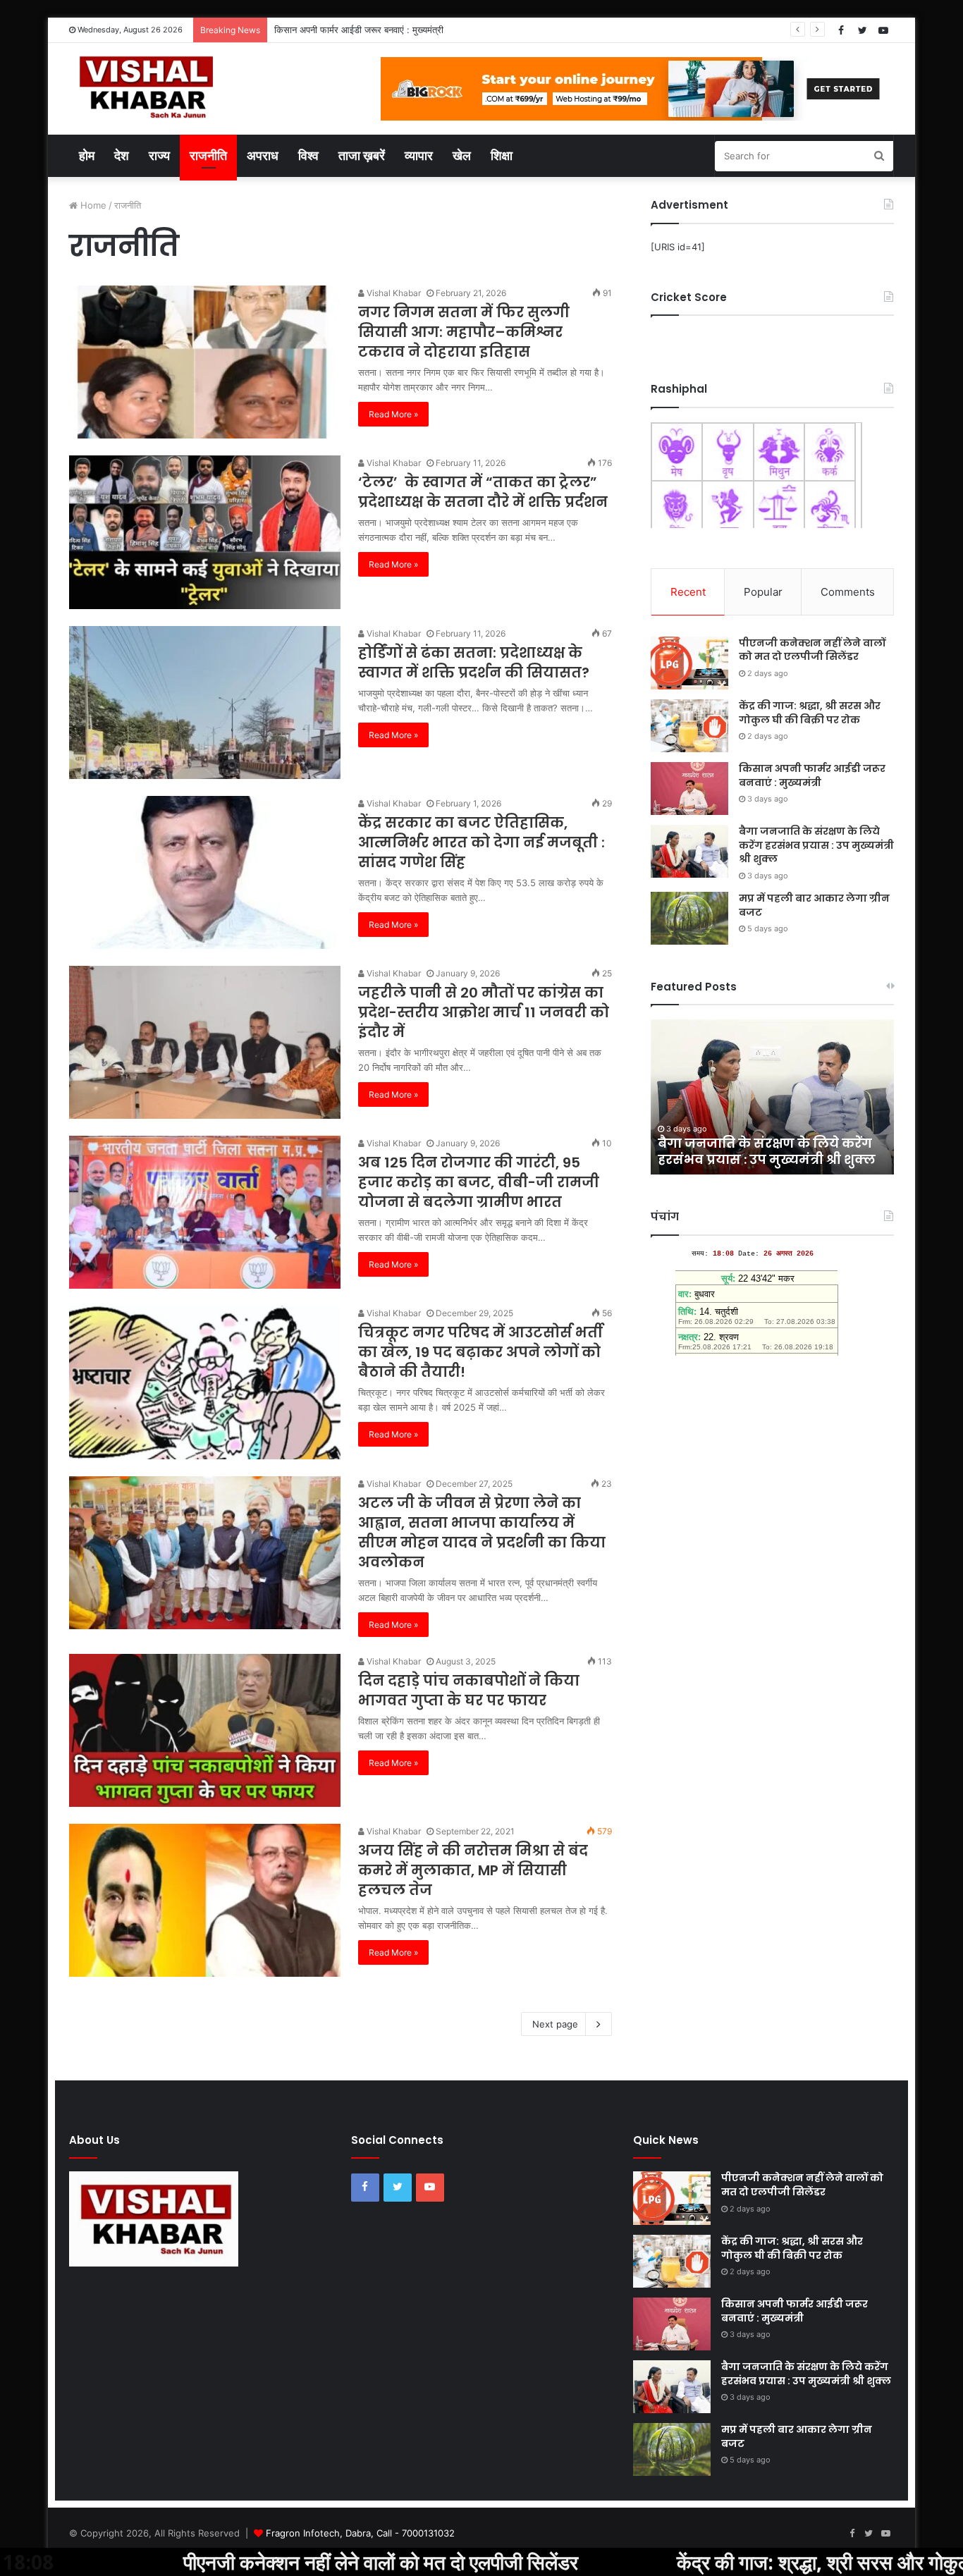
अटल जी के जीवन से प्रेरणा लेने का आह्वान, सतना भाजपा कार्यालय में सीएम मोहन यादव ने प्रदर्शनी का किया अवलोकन (482, 1533)
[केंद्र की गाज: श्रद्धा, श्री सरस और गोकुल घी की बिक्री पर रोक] (689, 726)
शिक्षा (502, 155)
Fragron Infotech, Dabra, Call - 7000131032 (360, 2533)
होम (87, 155)
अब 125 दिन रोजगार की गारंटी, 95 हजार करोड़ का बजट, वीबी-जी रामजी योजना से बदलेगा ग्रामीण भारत (479, 1182)
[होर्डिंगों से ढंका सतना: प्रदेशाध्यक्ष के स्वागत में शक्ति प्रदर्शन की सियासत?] (205, 703)
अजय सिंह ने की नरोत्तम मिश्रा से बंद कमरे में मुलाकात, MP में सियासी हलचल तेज (473, 1870)
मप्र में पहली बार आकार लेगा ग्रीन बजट (814, 905)
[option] (772, 1097)
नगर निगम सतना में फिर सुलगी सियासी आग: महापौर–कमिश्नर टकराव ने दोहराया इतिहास (464, 332)
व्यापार (419, 155)
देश (122, 155)
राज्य (159, 155)
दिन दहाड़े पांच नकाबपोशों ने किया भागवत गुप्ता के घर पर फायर (469, 1691)
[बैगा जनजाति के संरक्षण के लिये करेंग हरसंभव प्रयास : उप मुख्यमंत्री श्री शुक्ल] (689, 851)
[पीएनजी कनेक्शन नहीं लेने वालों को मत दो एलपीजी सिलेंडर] (689, 663)
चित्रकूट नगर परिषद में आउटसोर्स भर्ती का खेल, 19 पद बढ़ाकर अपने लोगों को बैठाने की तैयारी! (480, 1352)
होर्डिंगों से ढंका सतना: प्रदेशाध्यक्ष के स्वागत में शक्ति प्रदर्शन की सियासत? (474, 663)
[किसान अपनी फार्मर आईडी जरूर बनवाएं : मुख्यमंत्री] (689, 789)
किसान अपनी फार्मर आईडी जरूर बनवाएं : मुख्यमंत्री (812, 775)
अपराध (263, 155)
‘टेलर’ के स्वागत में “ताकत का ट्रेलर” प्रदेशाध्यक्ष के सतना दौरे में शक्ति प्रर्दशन (483, 492)
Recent (688, 592)
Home (92, 205)
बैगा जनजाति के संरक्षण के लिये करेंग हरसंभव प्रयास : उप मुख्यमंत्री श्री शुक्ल (816, 845)
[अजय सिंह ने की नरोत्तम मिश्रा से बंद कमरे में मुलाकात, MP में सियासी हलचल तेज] (205, 1900)
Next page (555, 2024)
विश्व (308, 155)
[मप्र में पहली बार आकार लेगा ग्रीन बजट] (689, 918)
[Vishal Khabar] (144, 87)
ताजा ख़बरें (362, 155)
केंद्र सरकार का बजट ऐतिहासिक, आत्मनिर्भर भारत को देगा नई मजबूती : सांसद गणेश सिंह (481, 842)
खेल (462, 155)
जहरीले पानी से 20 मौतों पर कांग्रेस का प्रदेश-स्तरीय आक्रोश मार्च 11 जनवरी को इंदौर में (484, 1012)
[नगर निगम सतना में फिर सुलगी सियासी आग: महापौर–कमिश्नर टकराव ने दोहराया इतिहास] (205, 362)
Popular (763, 592)
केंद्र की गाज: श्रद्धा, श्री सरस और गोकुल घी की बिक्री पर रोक (810, 713)
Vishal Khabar (393, 293)
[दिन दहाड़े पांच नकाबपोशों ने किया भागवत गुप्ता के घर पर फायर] (205, 1730)
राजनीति (208, 155)
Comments (848, 592)
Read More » (393, 414)
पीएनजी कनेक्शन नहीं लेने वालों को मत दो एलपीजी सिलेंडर (812, 650)
